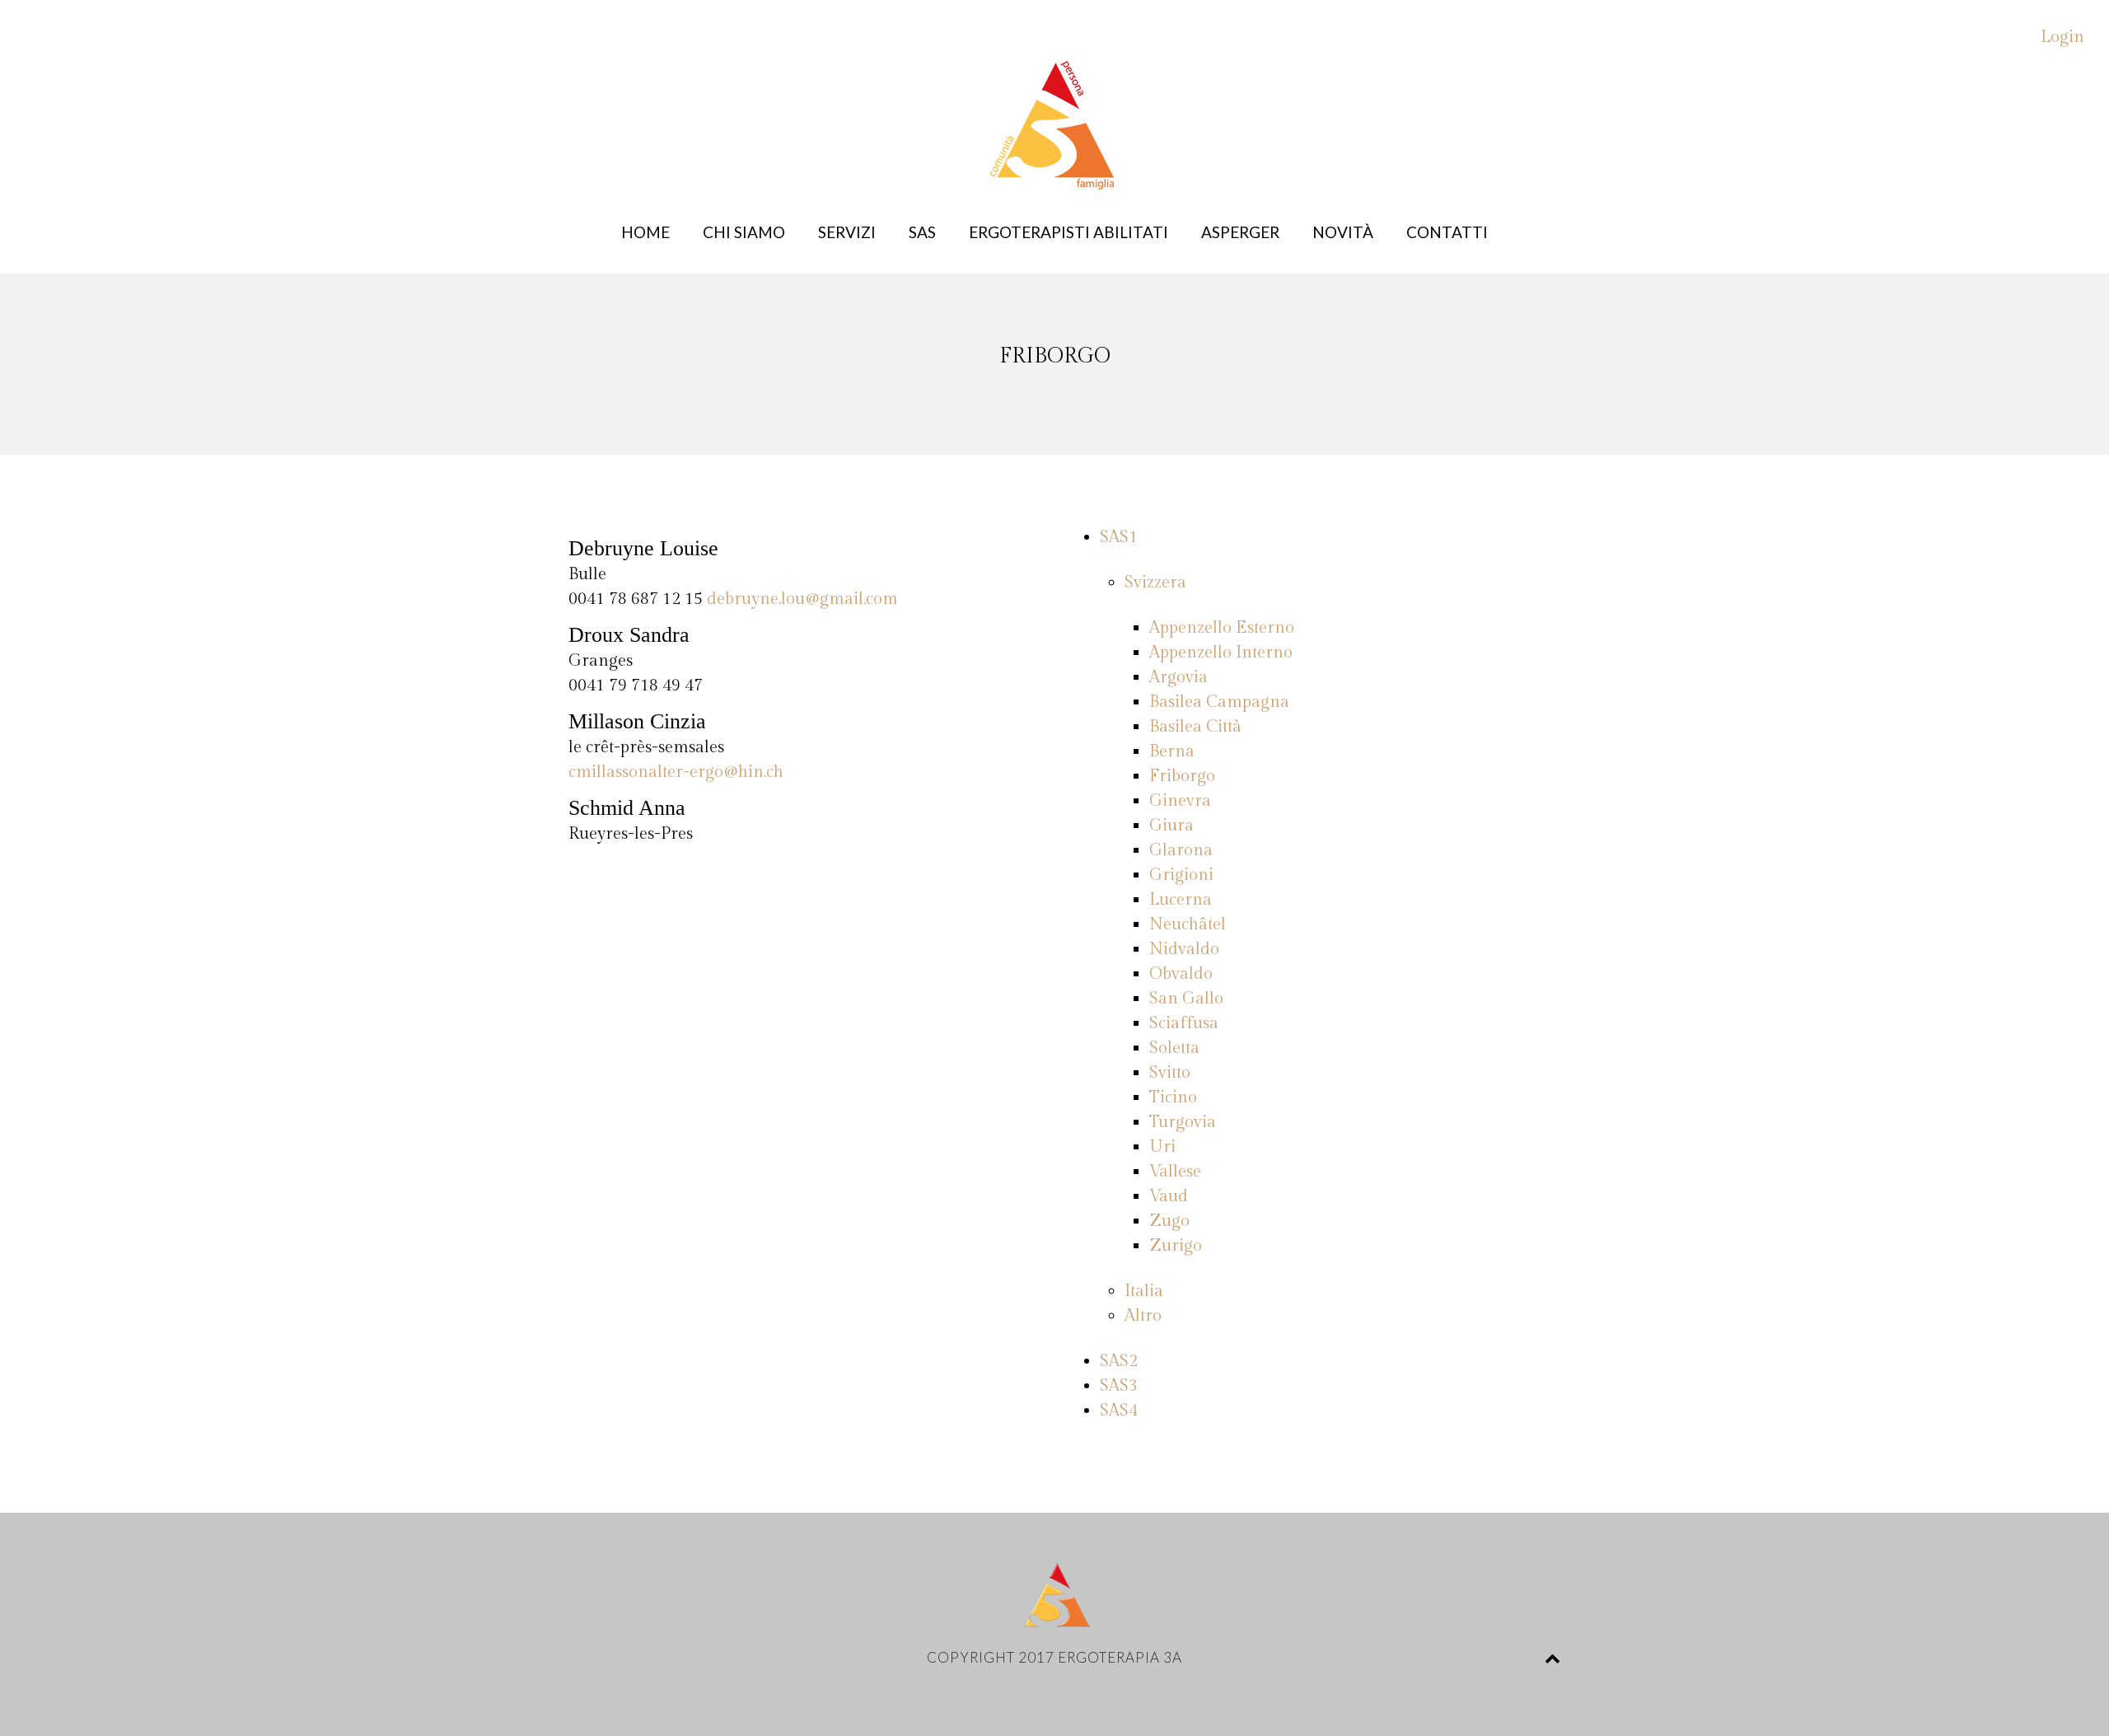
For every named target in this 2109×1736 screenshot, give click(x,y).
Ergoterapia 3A (1120, 1657)
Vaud (1169, 1196)
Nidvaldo (1184, 949)
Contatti (1447, 232)
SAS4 (1119, 1411)
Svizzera (1155, 583)
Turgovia (1183, 1122)
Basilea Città (1195, 727)
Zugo (1169, 1221)
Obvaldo (1181, 974)
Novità (1343, 232)
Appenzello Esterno (1222, 628)
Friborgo (1182, 776)
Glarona (1181, 850)
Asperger (1240, 232)
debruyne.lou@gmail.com (802, 599)
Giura (1171, 826)
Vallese (1175, 1172)
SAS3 (1119, 1386)
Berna (1172, 751)
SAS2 (1119, 1361)
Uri (1162, 1147)
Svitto (1170, 1073)
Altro (1143, 1316)
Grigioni (1181, 875)
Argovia (1178, 677)
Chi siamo (744, 232)
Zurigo (1176, 1246)
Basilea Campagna (1219, 702)
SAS (922, 232)
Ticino (1173, 1097)
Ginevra (1180, 801)
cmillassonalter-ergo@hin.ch (676, 772)
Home (645, 232)
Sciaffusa (1184, 1023)
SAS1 (1119, 537)
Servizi (847, 232)
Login (2062, 37)
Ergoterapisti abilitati (1069, 232)
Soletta (1174, 1048)
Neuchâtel (1188, 924)
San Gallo (1186, 999)
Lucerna (1181, 900)
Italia (1144, 1291)
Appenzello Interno (1221, 653)
